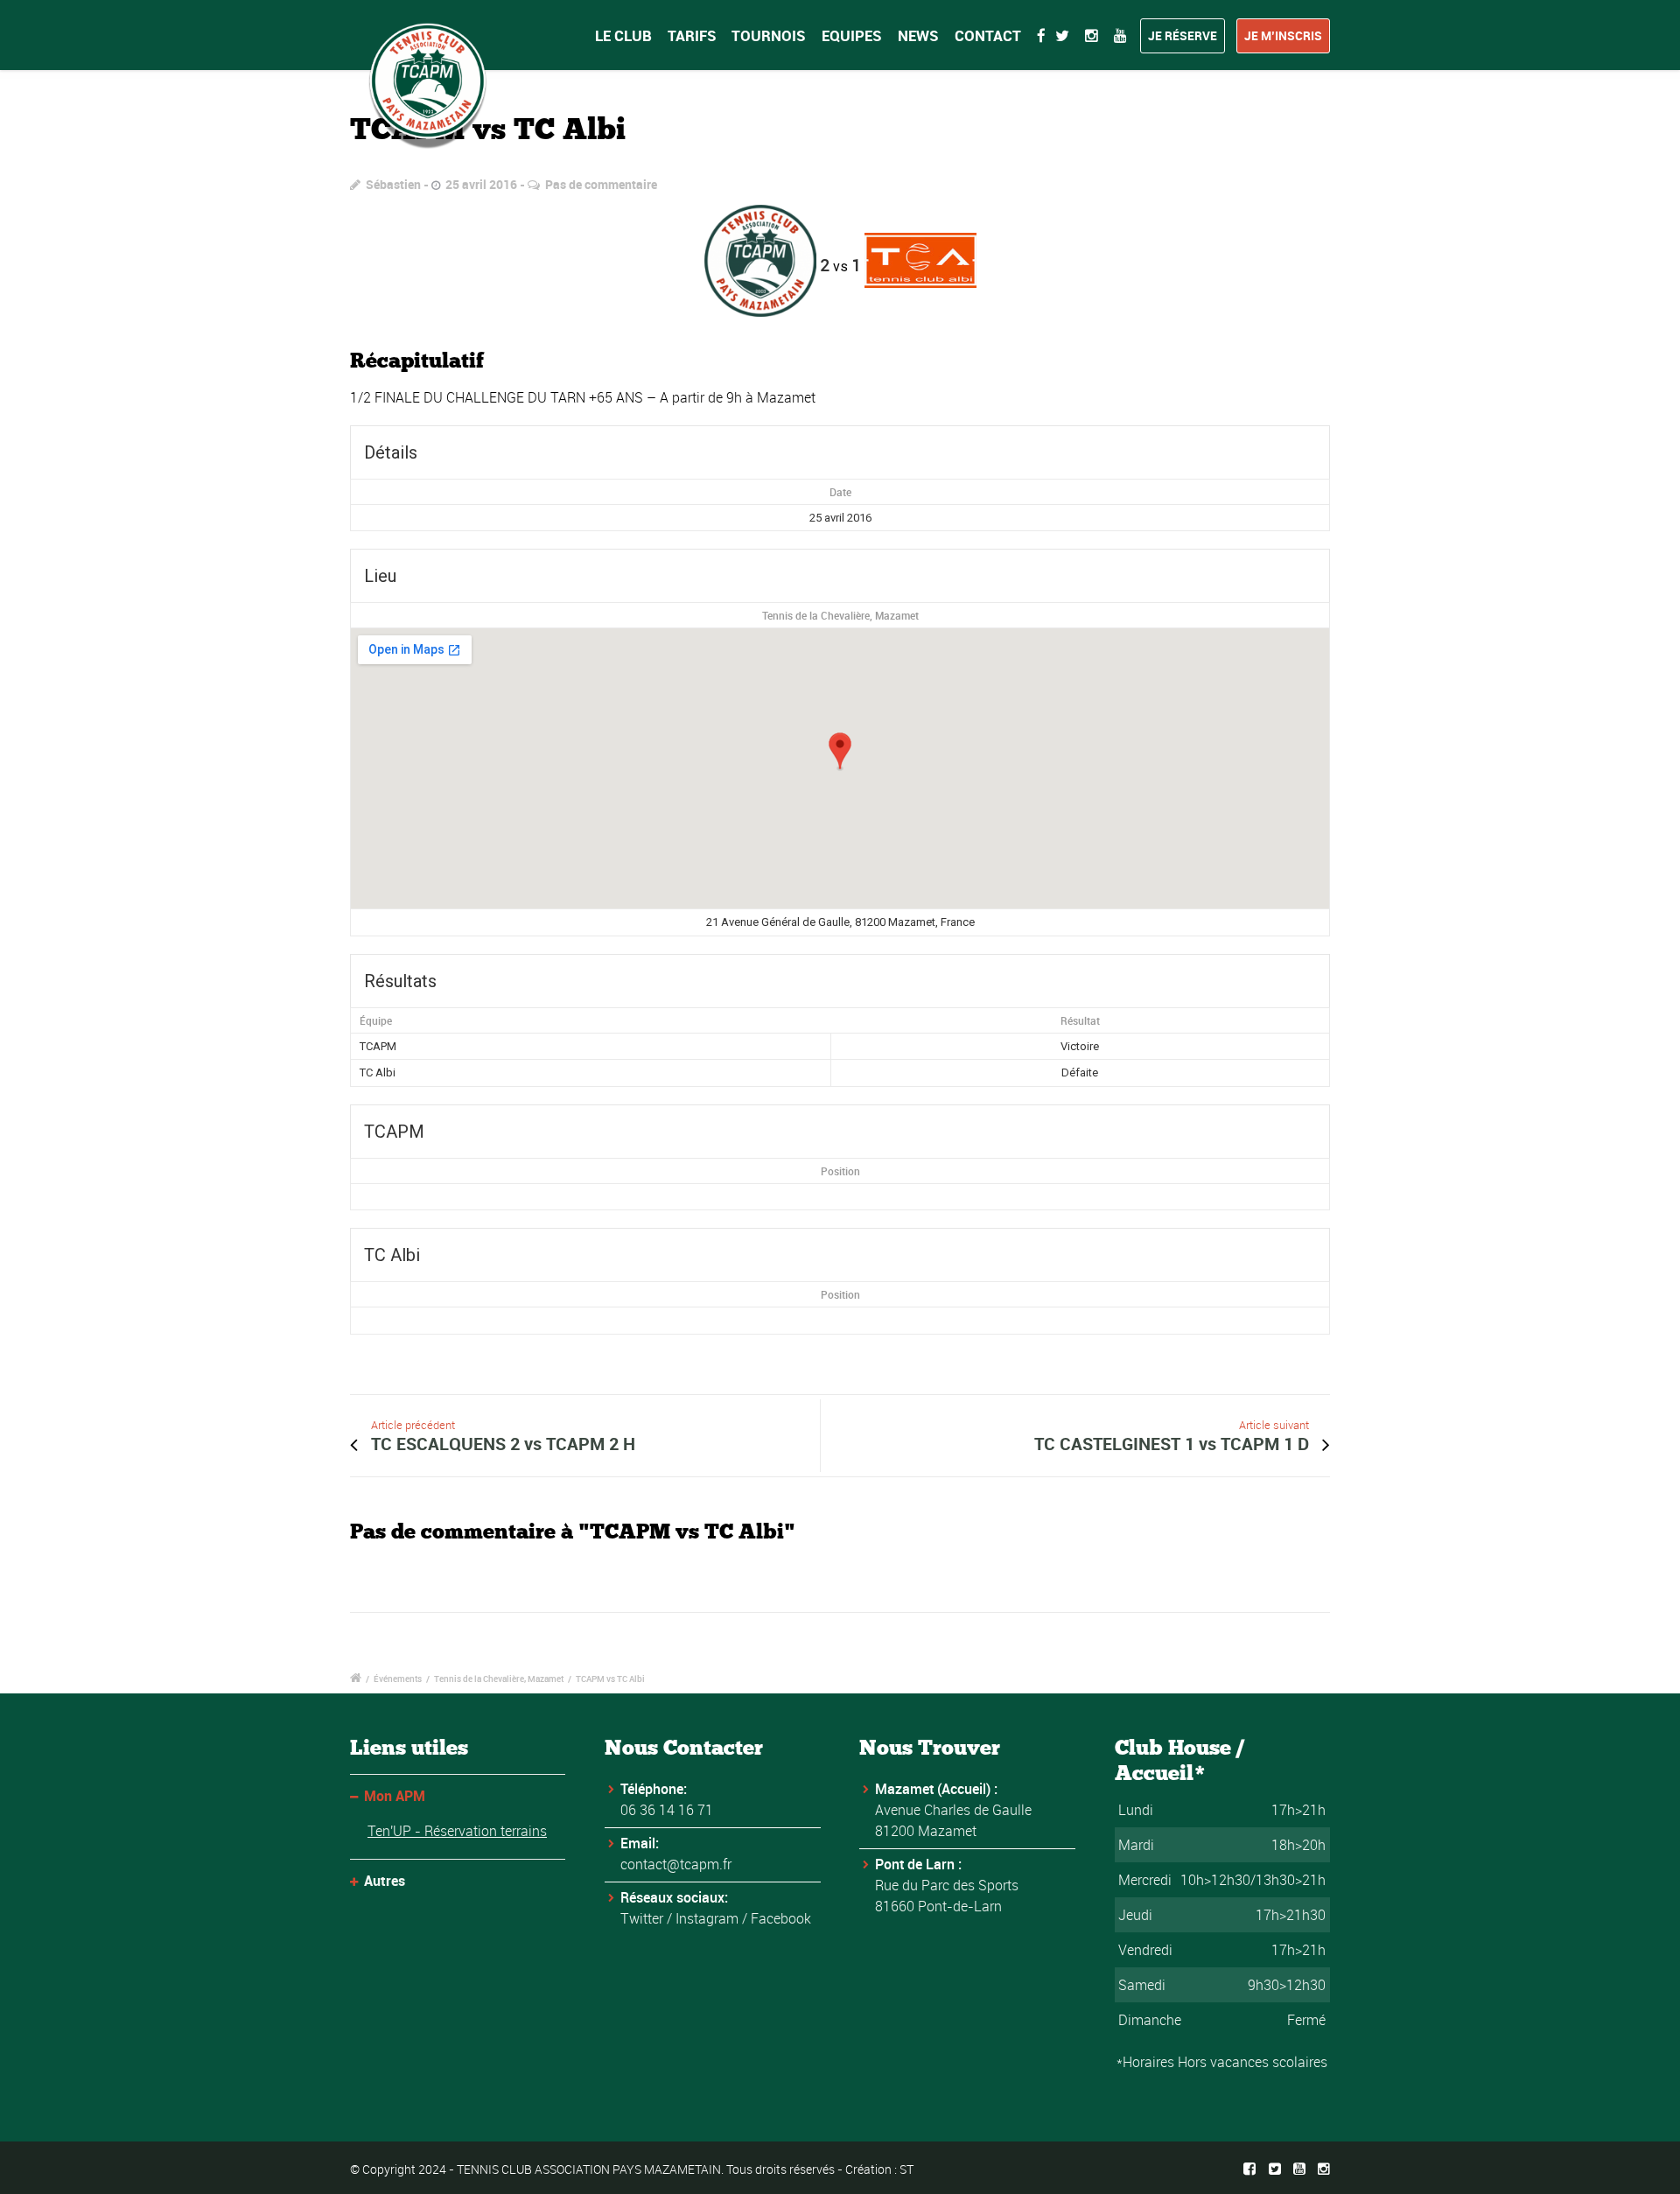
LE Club (623, 35)
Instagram (707, 1918)
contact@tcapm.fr (676, 1864)
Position (840, 1171)
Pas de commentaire (601, 184)
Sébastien (393, 184)
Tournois (769, 35)
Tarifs (692, 35)
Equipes (852, 35)
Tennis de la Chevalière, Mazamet (840, 615)
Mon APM (395, 1796)
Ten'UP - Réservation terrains (457, 1831)
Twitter (642, 1918)
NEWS (918, 35)
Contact (988, 35)
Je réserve (1183, 35)
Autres (385, 1881)
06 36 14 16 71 (667, 1810)
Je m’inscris (1283, 35)
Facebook (781, 1918)
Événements (398, 1679)
